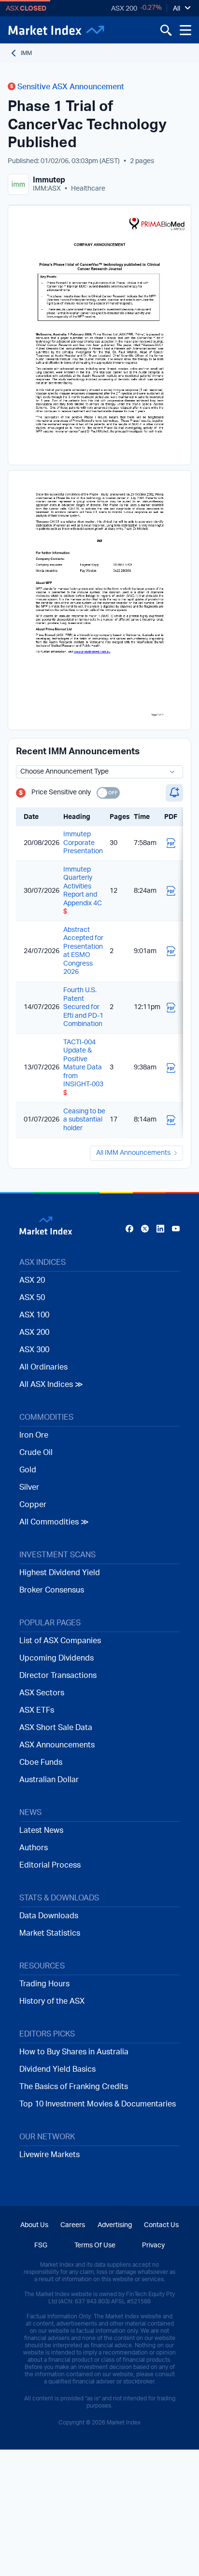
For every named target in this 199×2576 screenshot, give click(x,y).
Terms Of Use (95, 2245)
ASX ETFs (37, 1710)
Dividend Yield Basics (57, 2069)
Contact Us (161, 2225)
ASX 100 (34, 1315)
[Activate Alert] (174, 793)
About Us (34, 2225)
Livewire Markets (50, 2155)
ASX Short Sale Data (56, 1728)
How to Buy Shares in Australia (74, 2052)
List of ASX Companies (60, 1641)
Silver (29, 1487)
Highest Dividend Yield (60, 1573)
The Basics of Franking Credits (74, 2087)
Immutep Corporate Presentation (83, 843)
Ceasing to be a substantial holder (84, 1120)
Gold (28, 1470)
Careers (73, 2225)
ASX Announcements (57, 1745)
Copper (33, 1505)
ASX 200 (124, 9)
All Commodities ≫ (54, 1522)
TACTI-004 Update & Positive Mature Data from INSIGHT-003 (83, 1068)
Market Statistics (50, 1933)
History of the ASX (52, 2001)
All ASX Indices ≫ (51, 1385)
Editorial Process (50, 1865)
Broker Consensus (52, 1590)
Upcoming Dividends (57, 1658)
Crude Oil (36, 1453)
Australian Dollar (49, 1780)
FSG (41, 2245)
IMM (26, 53)
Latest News (41, 1830)
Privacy (153, 2245)
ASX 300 (34, 1350)
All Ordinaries (43, 1367)
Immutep (49, 180)
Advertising (115, 2225)
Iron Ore (34, 1435)
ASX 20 (32, 1280)
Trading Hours (44, 1984)
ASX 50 (32, 1298)
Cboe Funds (41, 1762)
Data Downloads (49, 1916)
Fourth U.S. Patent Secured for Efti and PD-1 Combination (83, 1007)
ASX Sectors (42, 1693)
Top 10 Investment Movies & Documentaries (98, 2104)
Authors (34, 1848)
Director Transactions (58, 1676)
